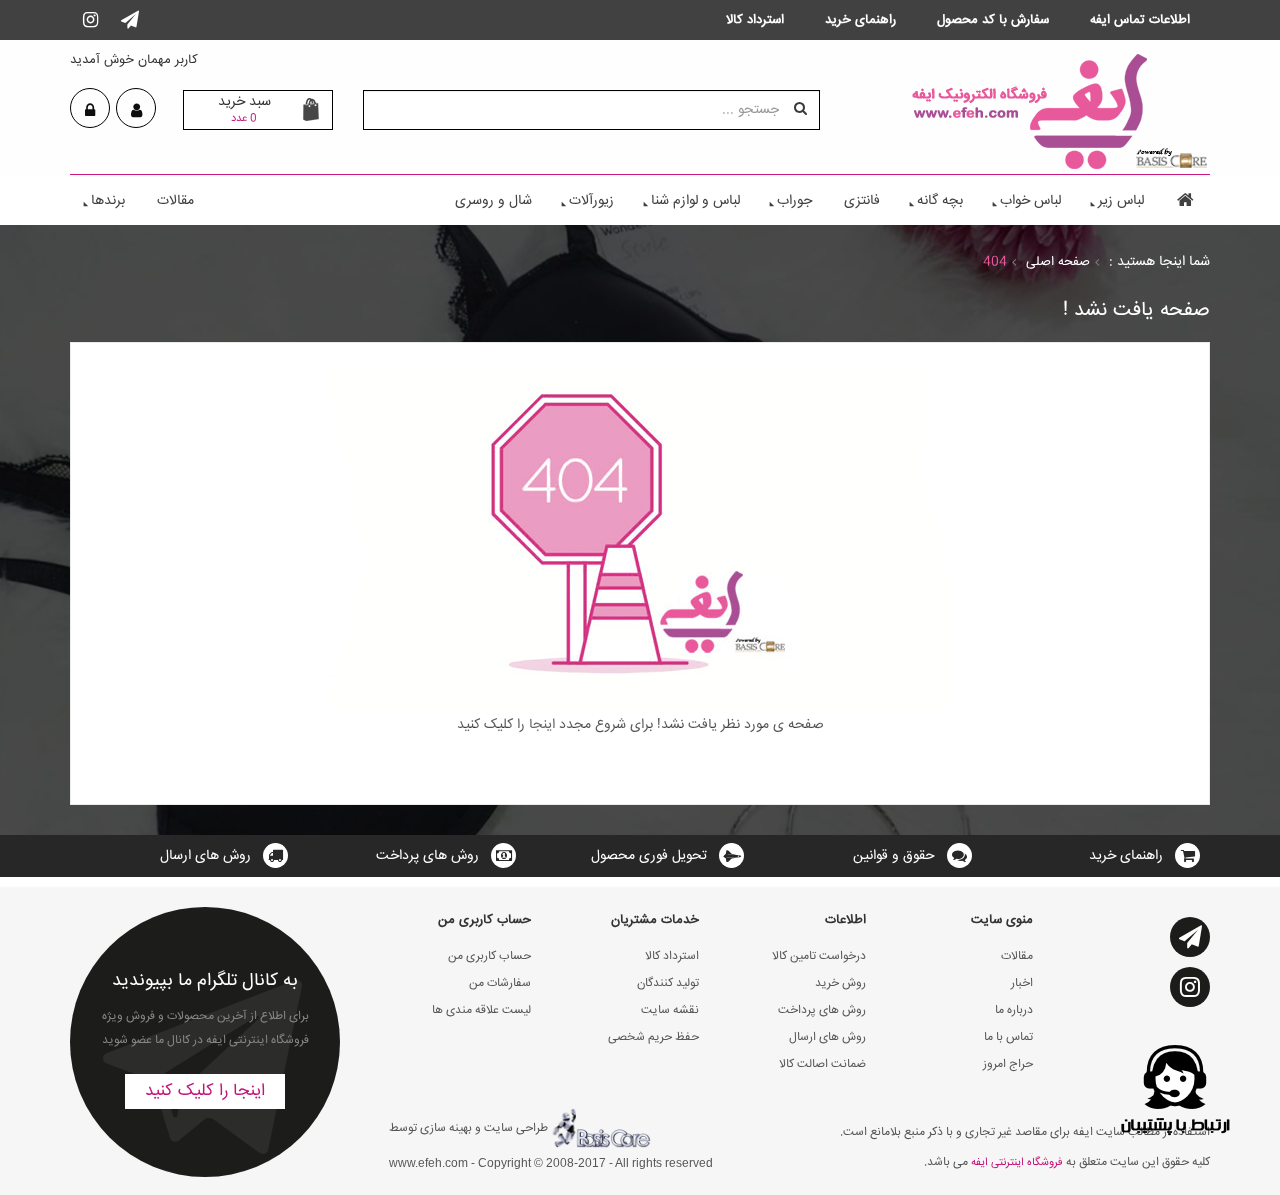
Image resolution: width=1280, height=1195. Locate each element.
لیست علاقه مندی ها (481, 1010)
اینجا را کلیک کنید (205, 1091)
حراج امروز (1008, 1064)
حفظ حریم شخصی (653, 1037)
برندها (108, 201)
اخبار (1022, 983)
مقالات (175, 201)
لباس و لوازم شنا (695, 201)
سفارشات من (500, 983)
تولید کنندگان (668, 983)
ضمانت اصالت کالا (822, 1064)
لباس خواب (1030, 201)
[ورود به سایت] (90, 111)
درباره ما (1014, 1010)
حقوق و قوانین (894, 856)
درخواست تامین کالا (819, 956)
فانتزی (862, 201)
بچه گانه (940, 201)
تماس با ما (1008, 1037)
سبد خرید (244, 109)
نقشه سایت (670, 1010)
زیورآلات (591, 201)
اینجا (540, 725)
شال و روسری (493, 201)
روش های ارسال (205, 856)
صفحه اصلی (1058, 262)
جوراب (794, 201)
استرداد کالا (672, 956)
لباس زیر (1121, 201)
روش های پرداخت (427, 856)
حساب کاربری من (489, 956)
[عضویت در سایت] (136, 111)
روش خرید (840, 983)
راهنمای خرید (1126, 856)
